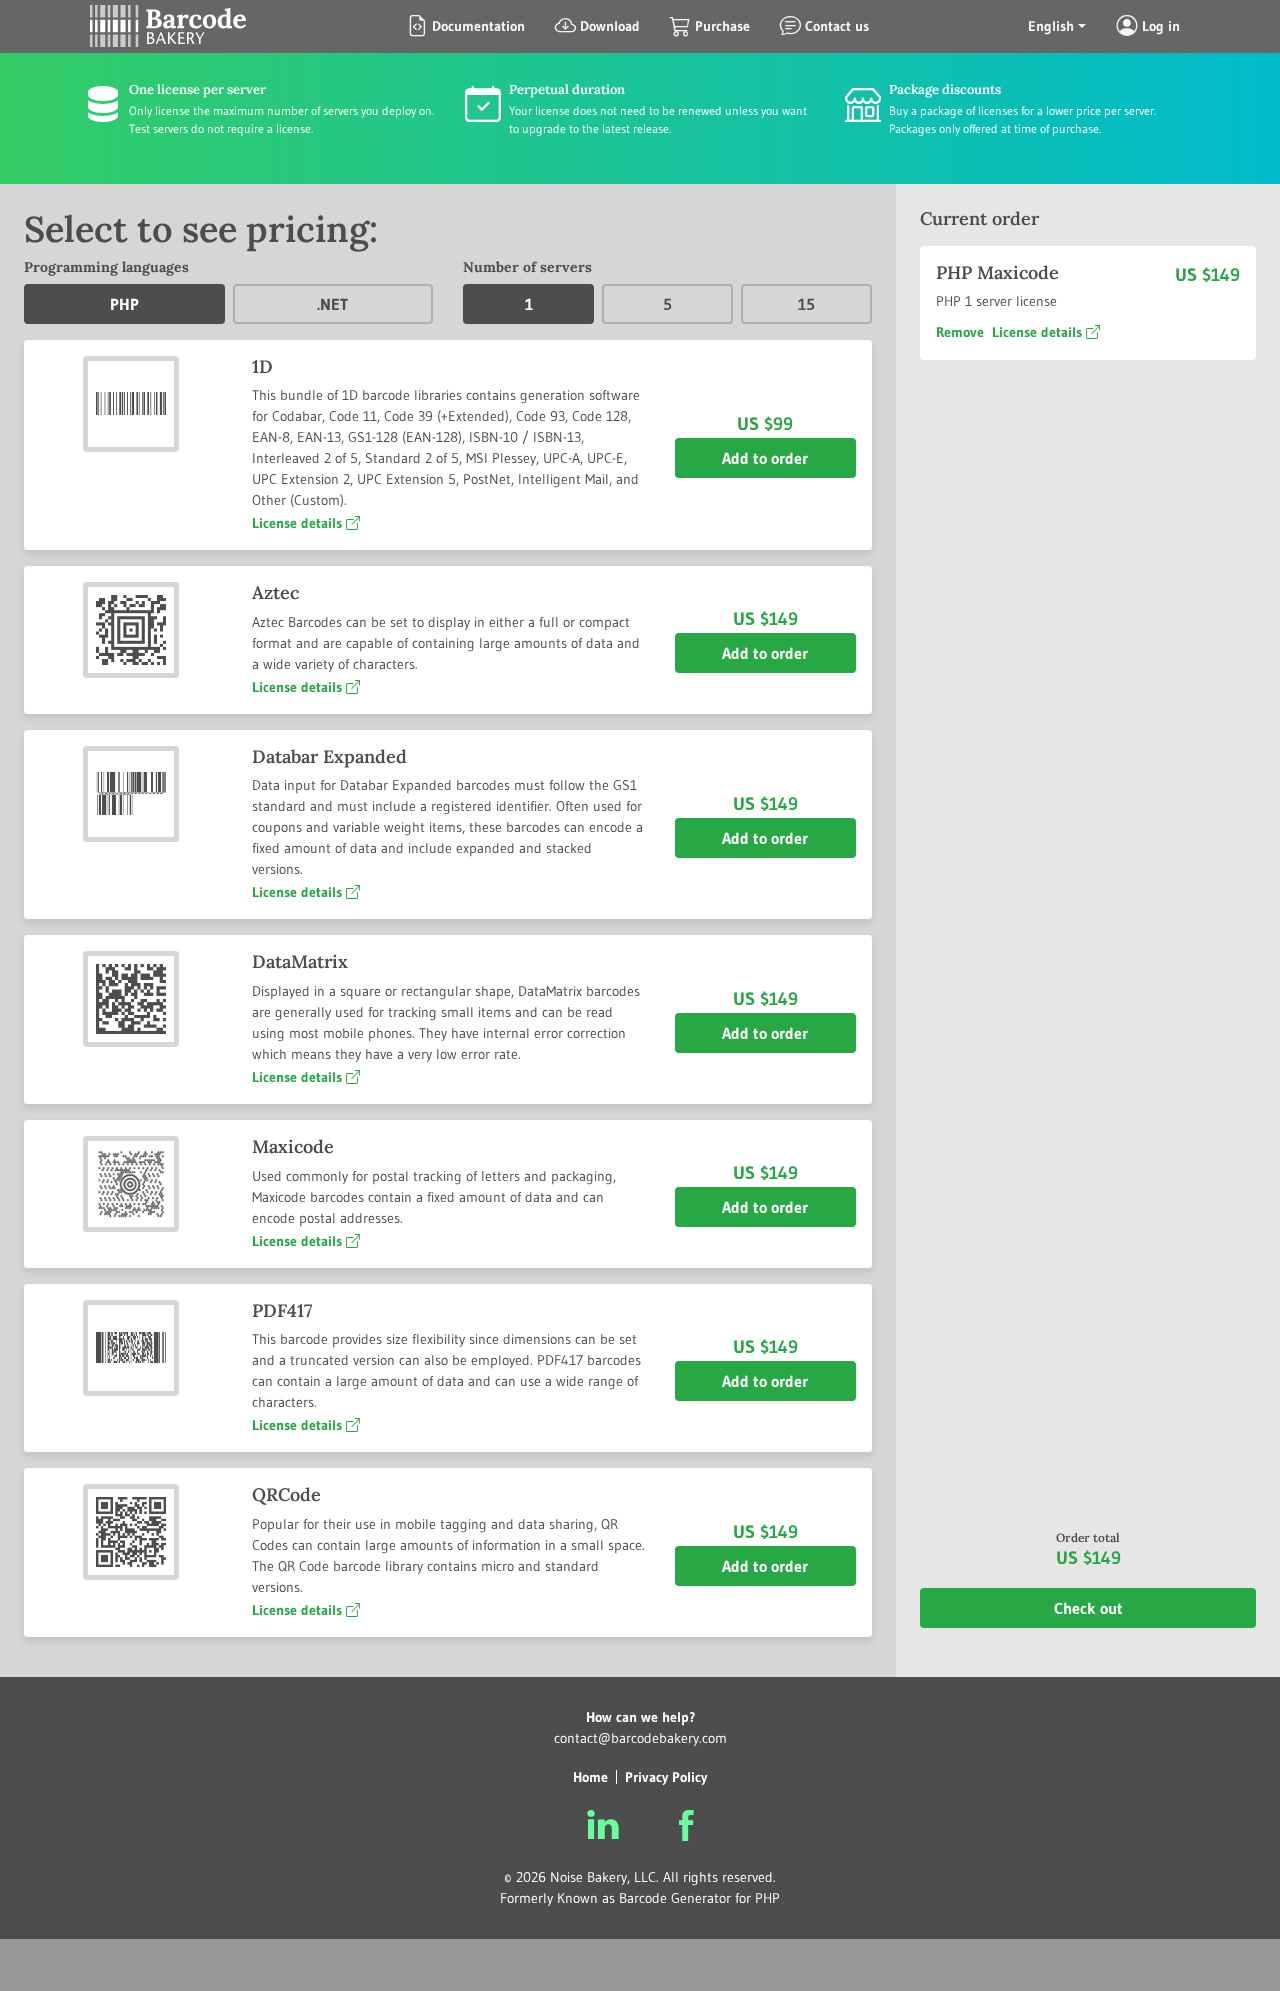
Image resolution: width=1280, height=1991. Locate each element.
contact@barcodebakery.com (640, 1738)
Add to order (765, 458)
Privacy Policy (666, 1777)
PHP (124, 304)
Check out (1088, 1609)
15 (806, 304)
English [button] (1051, 26)
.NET (332, 304)
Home (590, 1777)
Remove (960, 332)
